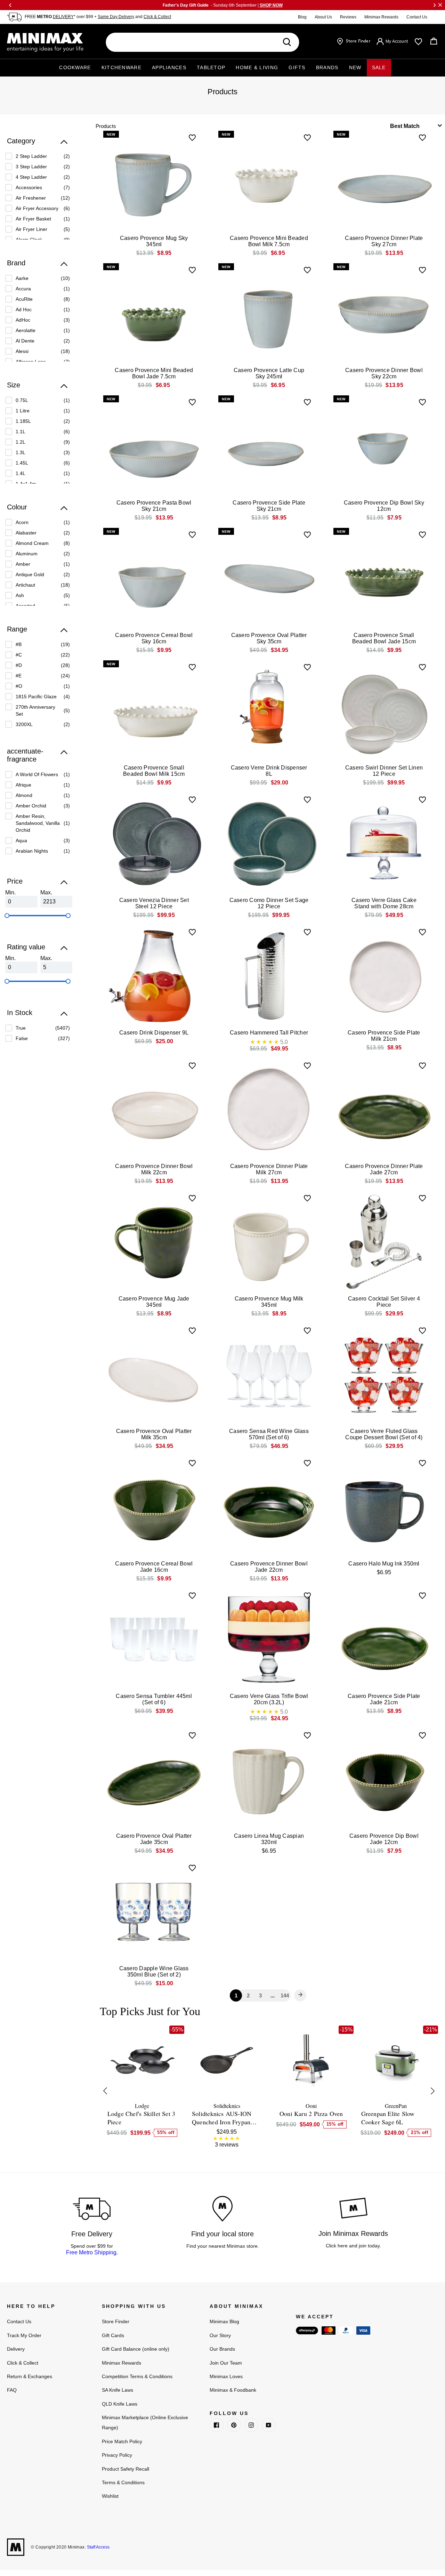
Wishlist (110, 2496)
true (21, 1028)
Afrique (23, 785)
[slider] (7, 916)
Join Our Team (226, 2363)
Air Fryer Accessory (37, 208)
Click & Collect (157, 17)
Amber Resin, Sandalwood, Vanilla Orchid (38, 823)
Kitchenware (122, 67)
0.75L (22, 400)
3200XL (24, 724)
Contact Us (417, 17)
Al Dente (25, 341)
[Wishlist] (418, 42)
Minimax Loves (226, 2376)
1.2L (21, 442)
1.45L (22, 463)
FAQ (12, 2390)
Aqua (21, 840)
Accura (23, 289)
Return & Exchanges (30, 2376)
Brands (327, 67)
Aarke (22, 278)
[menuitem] (38, 156)
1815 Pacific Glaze (36, 697)
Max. (46, 892)
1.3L (21, 452)
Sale (379, 67)
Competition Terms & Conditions (137, 2376)
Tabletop (211, 67)
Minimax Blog (224, 2321)
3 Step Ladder (31, 167)
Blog (302, 17)
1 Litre (23, 411)
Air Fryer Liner (31, 229)
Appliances (169, 67)
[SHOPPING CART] (434, 41)
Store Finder (116, 2321)
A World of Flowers (37, 774)
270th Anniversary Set (35, 710)
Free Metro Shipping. (92, 2252)
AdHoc (23, 320)
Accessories (29, 187)
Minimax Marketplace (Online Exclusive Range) (145, 2422)
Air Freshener (31, 198)
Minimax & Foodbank (233, 2390)
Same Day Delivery (116, 17)
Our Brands (222, 2349)
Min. (10, 892)
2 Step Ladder (31, 156)
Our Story (220, 2335)
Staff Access (98, 2547)
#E (19, 676)
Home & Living (257, 67)
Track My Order (24, 2335)
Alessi (22, 351)
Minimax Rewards (381, 17)
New (355, 67)
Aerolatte (26, 330)
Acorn (22, 522)
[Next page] (300, 1995)
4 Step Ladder (31, 177)
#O (19, 686)
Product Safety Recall (126, 2469)
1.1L (21, 432)
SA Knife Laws (118, 2390)
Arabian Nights (32, 851)
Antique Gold (30, 574)
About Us (323, 17)
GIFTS (297, 67)
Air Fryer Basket (33, 219)
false (22, 1038)
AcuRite (24, 299)
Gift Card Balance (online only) (136, 2349)
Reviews (348, 17)
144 (285, 1995)
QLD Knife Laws (120, 2404)
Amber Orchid (31, 806)
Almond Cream (32, 543)
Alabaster (26, 533)
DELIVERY (63, 17)
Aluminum (27, 554)
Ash (20, 595)
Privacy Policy (117, 2455)
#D (19, 665)
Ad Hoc (24, 309)
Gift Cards (113, 2335)
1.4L (21, 473)
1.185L (23, 421)
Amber (23, 564)
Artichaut (25, 585)
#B (19, 644)
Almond (24, 795)
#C (19, 655)
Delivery (16, 2349)
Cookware (75, 67)
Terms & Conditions (123, 2482)
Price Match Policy (122, 2441)
